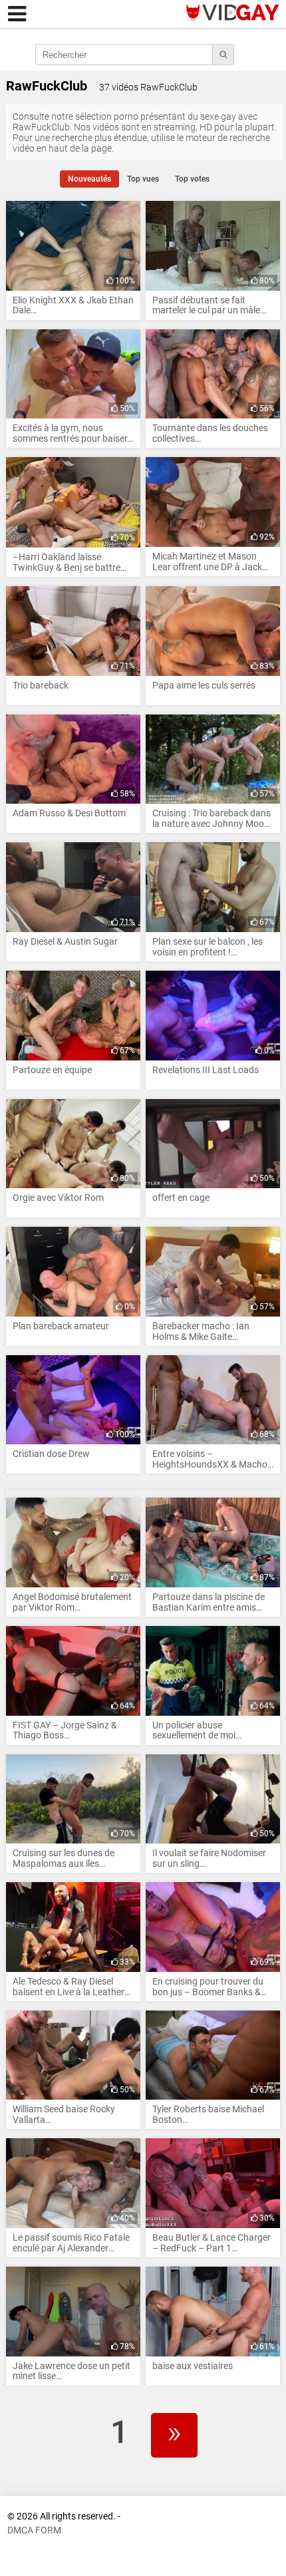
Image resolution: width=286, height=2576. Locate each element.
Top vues (143, 179)
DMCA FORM (34, 2530)
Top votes (192, 179)
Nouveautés (89, 179)
